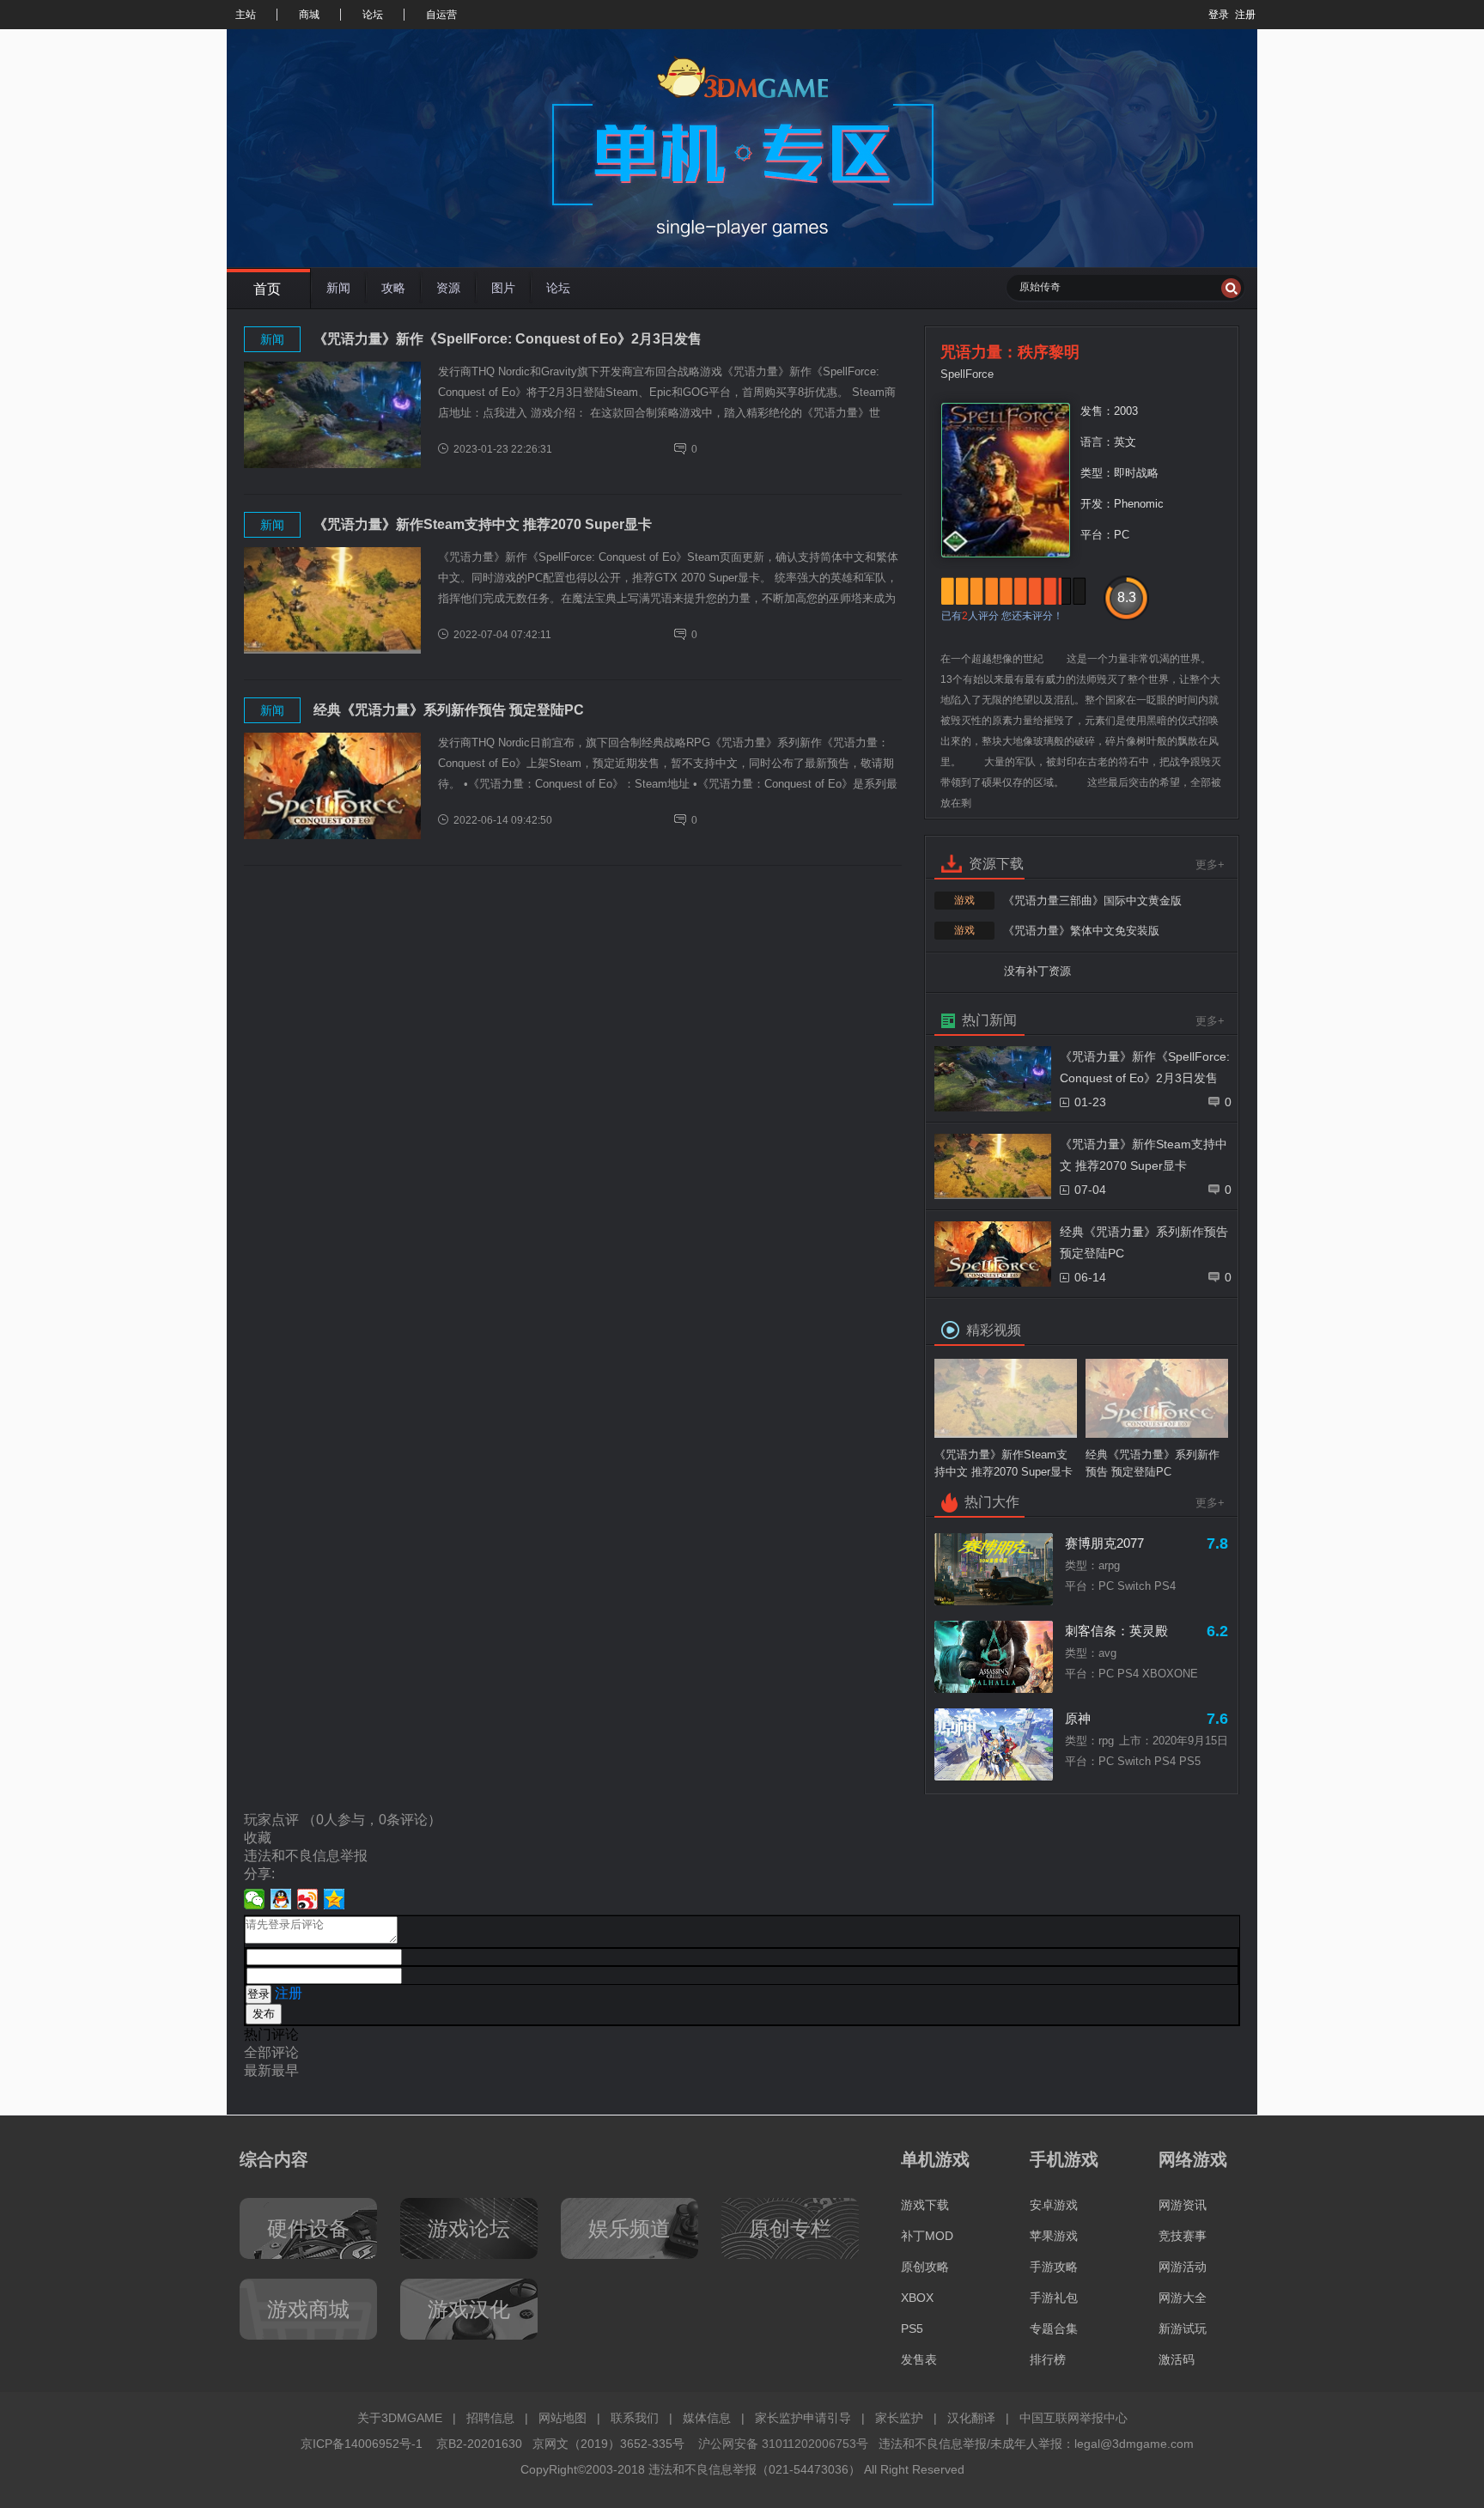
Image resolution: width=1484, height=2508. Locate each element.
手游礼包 (1054, 2298)
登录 (1219, 15)
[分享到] (335, 1899)
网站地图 (563, 2418)
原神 (1078, 1718)
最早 (285, 2070)
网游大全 (1183, 2298)
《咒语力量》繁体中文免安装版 (1081, 931)
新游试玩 (1183, 2328)
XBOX (917, 2298)
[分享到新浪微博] (308, 1899)
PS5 (912, 2328)
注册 (1245, 15)
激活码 (1177, 2359)
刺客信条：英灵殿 (1116, 1631)
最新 (258, 2070)
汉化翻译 (971, 2418)
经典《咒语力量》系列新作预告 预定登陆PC (449, 710)
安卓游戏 (1054, 2205)
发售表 (919, 2359)
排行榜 (1048, 2359)
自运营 (441, 15)
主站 (246, 15)
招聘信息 (490, 2418)
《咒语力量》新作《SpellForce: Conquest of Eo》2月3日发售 (508, 339)
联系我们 (635, 2418)
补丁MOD (927, 2236)
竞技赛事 (1183, 2236)
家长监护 (899, 2418)
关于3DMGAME (400, 2418)
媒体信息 (707, 2418)
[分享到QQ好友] (281, 1899)
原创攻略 (925, 2267)
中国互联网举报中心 (1073, 2418)
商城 (309, 15)
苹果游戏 (1054, 2236)
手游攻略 (1054, 2267)
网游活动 (1183, 2267)
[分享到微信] (255, 1899)
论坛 (373, 15)
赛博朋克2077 (1104, 1543)
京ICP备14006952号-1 (362, 2444)
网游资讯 (1183, 2205)
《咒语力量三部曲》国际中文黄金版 (1092, 901)
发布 (264, 2014)
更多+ (1210, 864)
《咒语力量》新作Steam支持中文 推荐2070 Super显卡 (483, 524)
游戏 (964, 900)
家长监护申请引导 (803, 2418)
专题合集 (1054, 2328)
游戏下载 (925, 2205)
